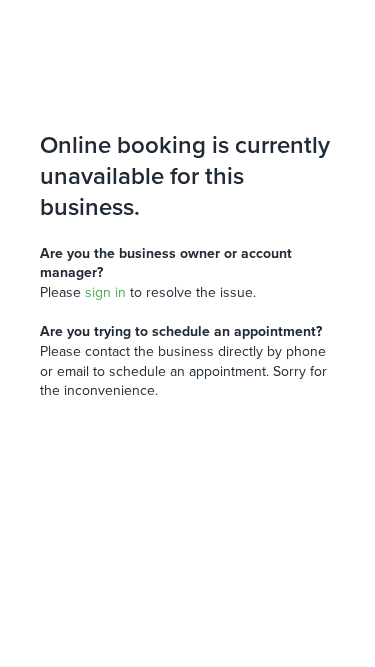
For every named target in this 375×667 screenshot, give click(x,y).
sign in (105, 292)
